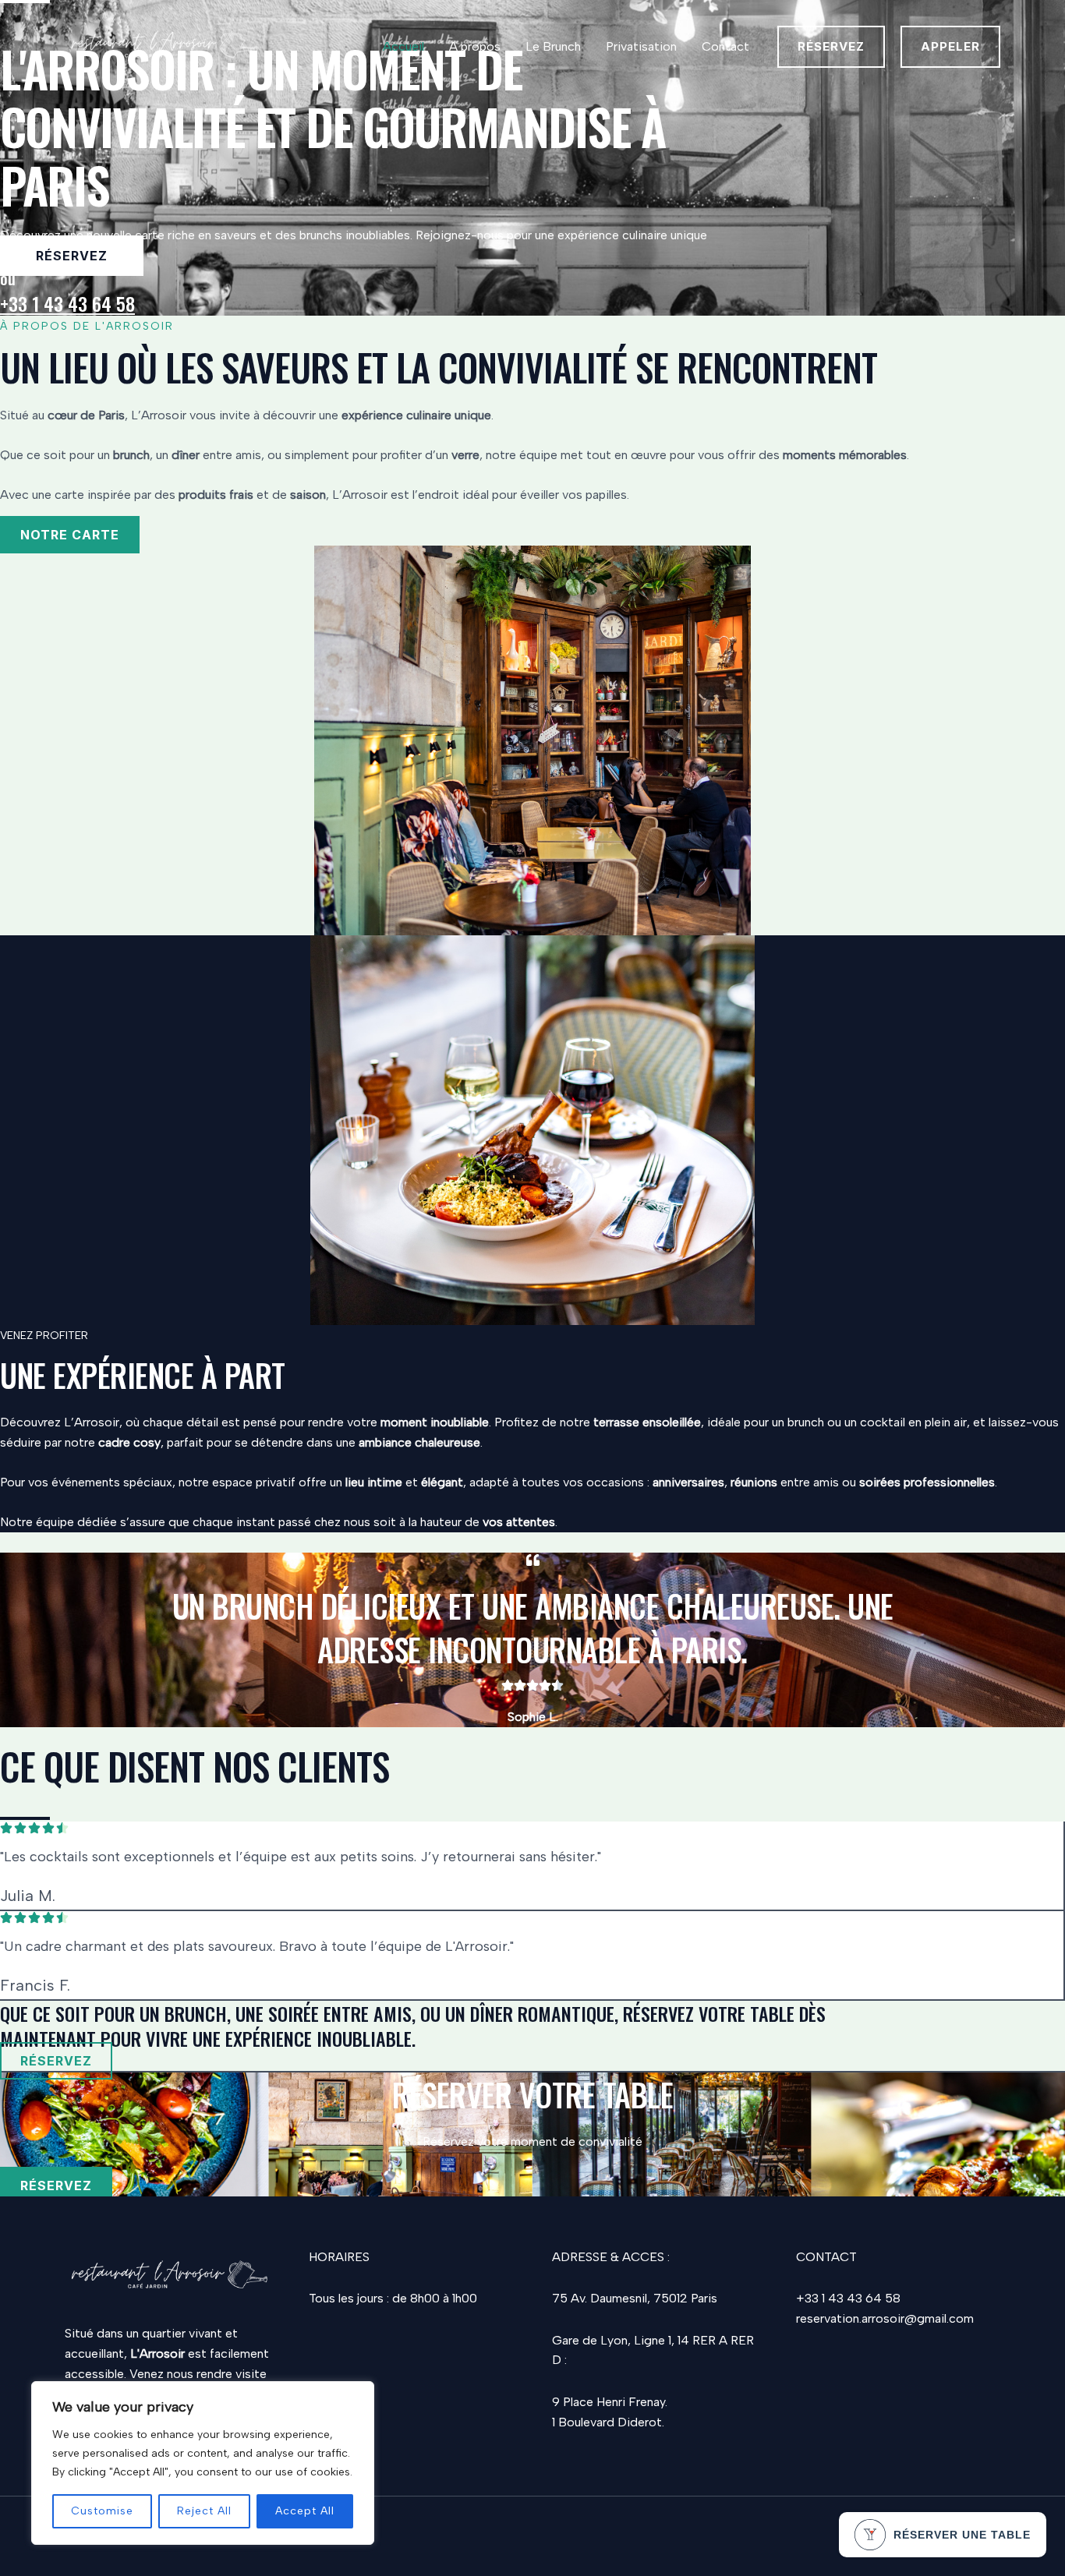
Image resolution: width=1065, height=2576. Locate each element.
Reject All (204, 2511)
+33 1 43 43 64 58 (67, 303)
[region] (203, 2463)
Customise (102, 2511)
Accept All (305, 2511)
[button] (831, 47)
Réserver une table (962, 2535)
